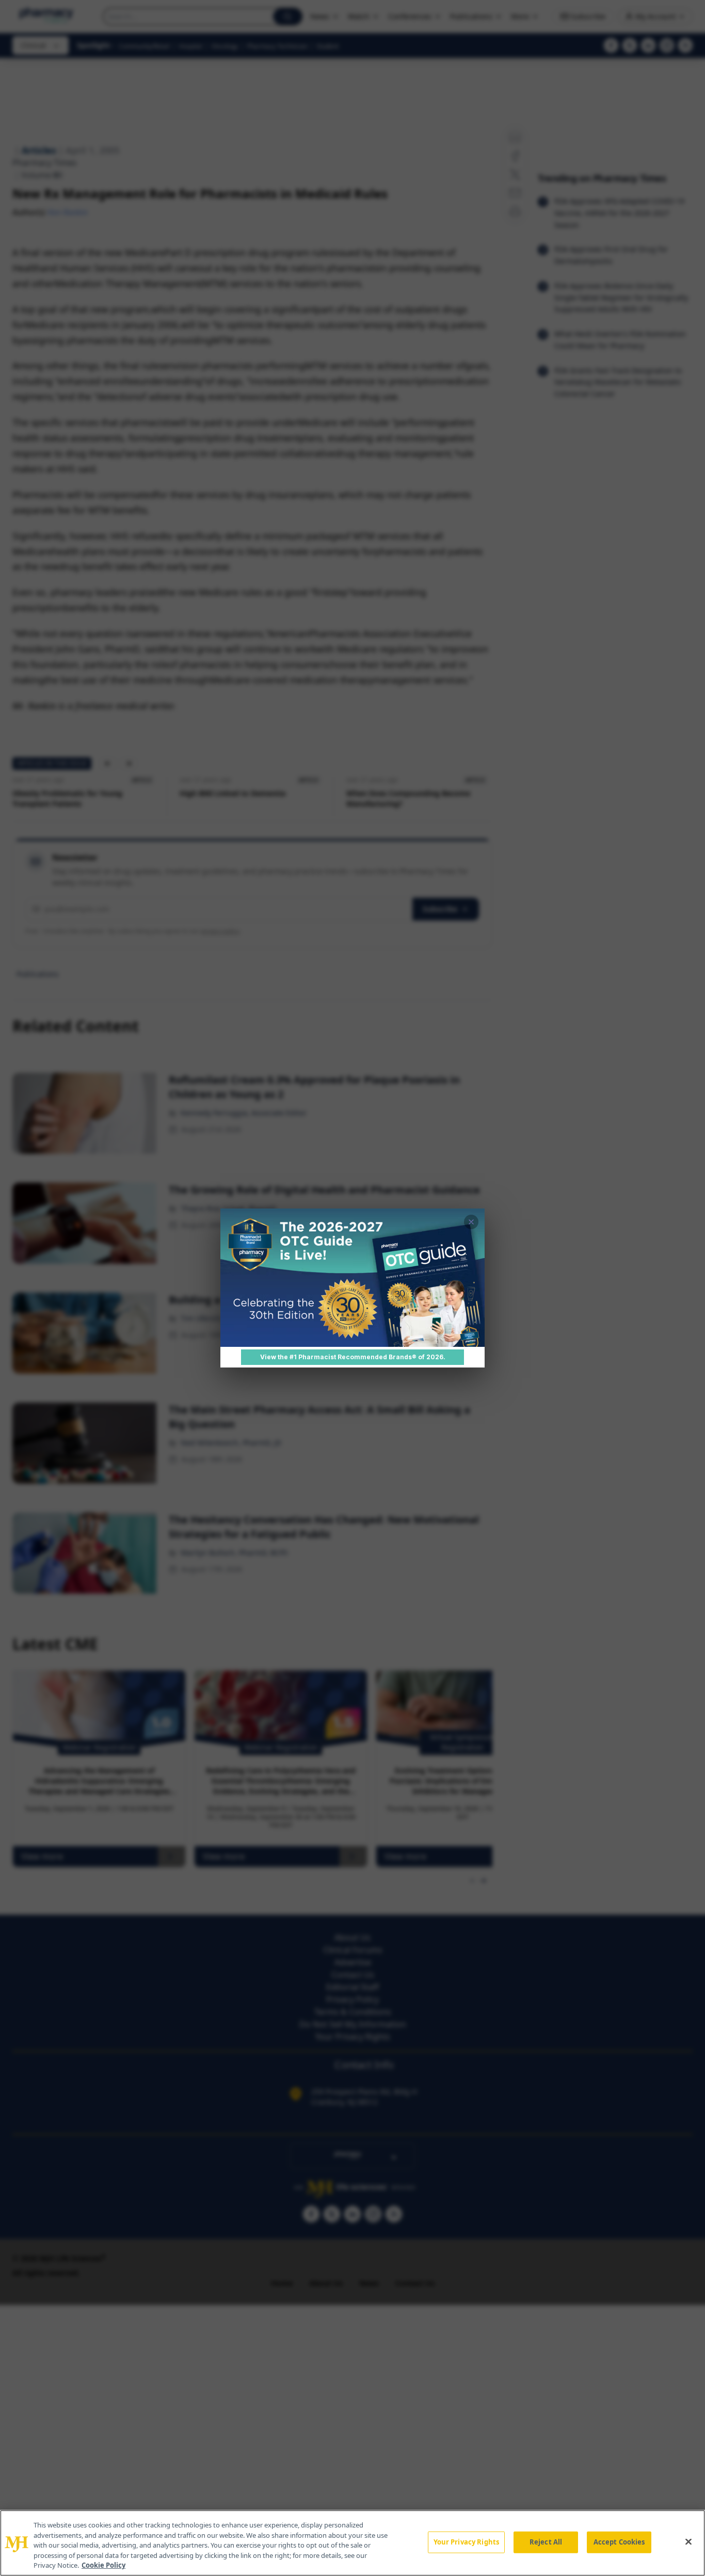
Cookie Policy (103, 2565)
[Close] (688, 2542)
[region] (352, 2543)
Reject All (546, 2542)
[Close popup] (471, 1222)
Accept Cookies (619, 2542)
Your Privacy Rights (466, 2542)
